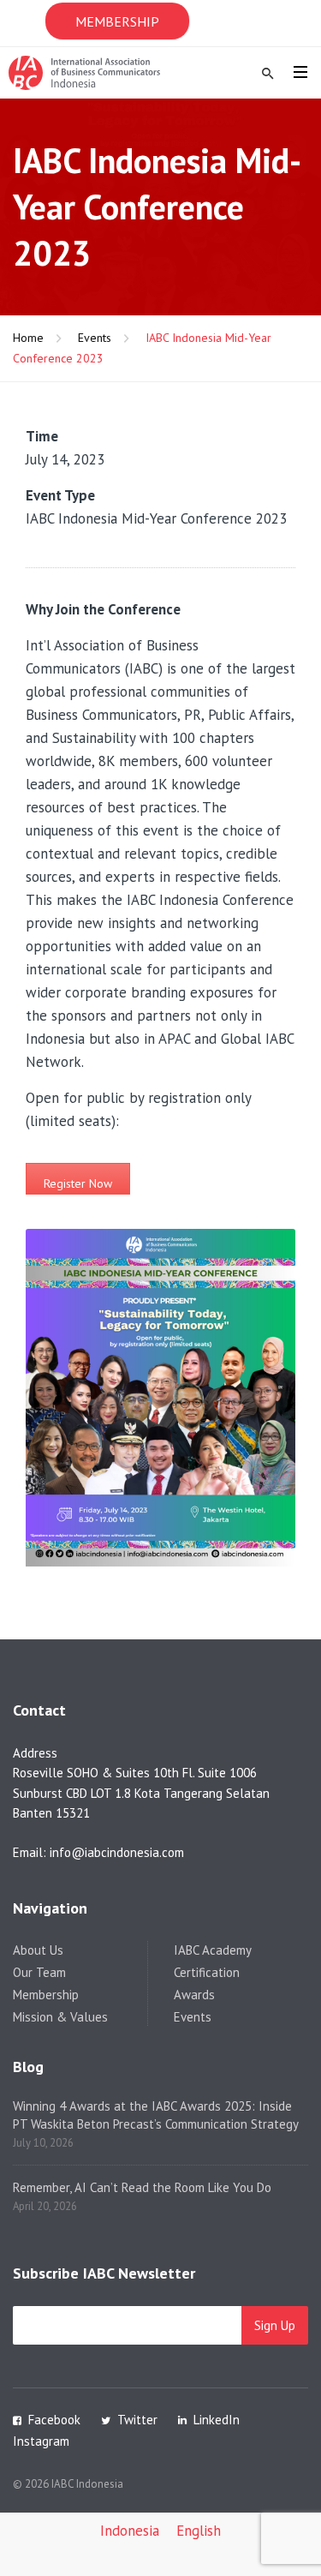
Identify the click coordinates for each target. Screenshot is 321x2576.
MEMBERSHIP (117, 21)
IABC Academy (213, 1950)
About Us (38, 1950)
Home (28, 338)
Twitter (137, 2420)
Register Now (78, 1183)
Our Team (39, 1972)
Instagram (41, 2441)
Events (95, 338)
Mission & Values (60, 2017)
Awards (194, 1995)
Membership (46, 1995)
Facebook (54, 2420)
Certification (207, 1972)
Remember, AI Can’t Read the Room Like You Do (142, 2187)
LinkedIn (217, 2420)
